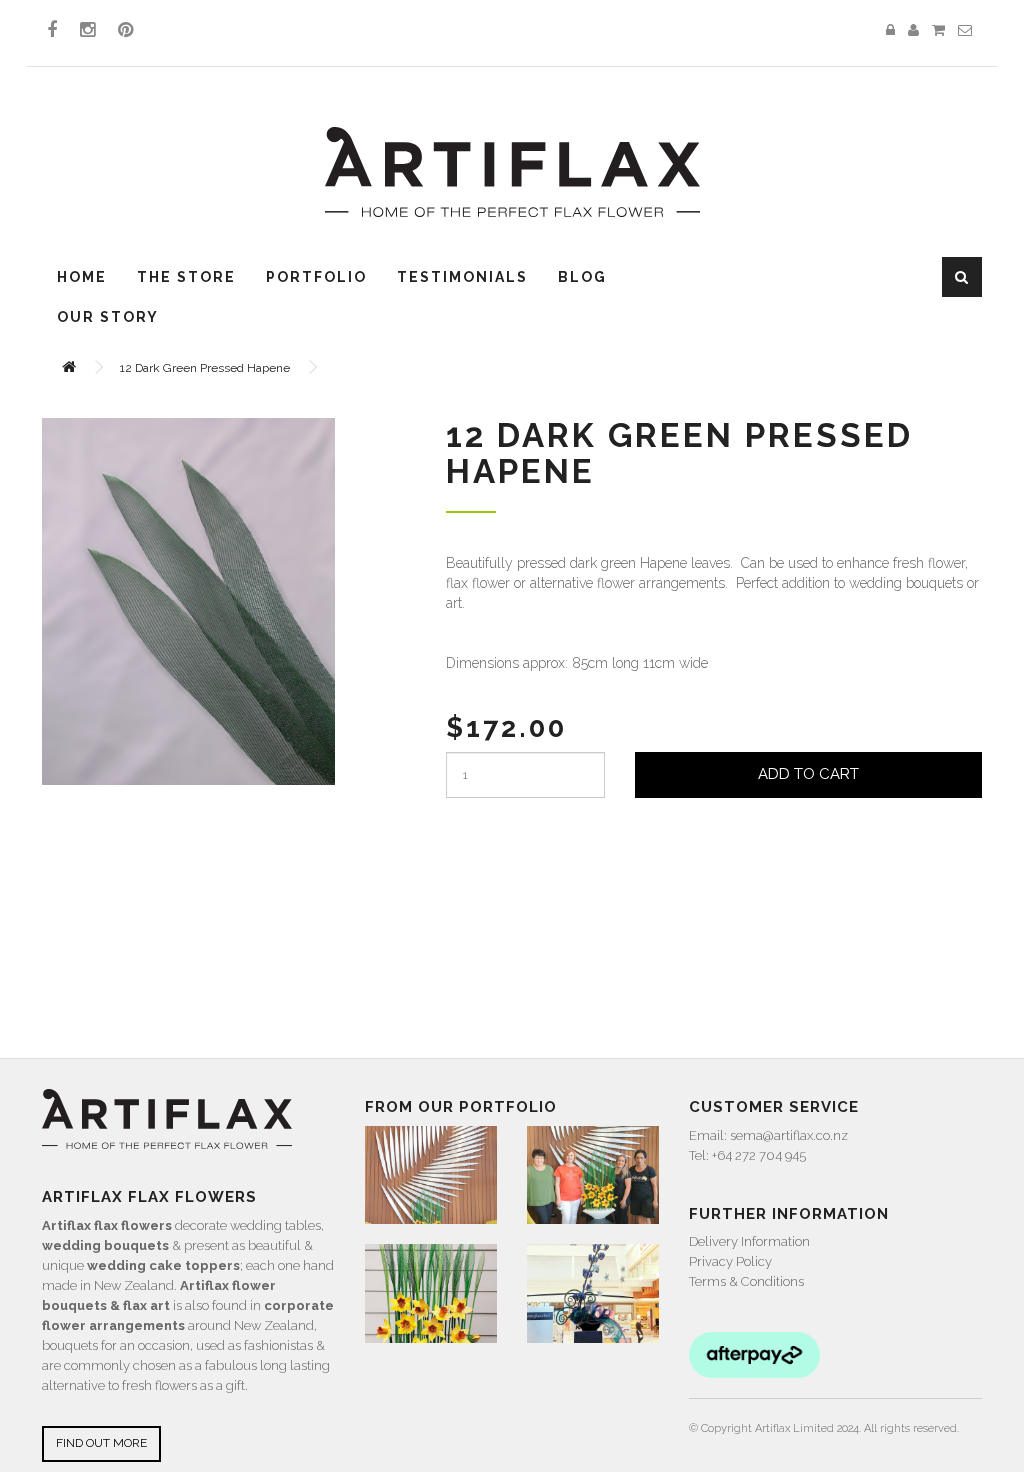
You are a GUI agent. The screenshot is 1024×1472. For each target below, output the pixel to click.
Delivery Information (749, 1241)
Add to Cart (808, 774)
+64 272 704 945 (759, 1155)
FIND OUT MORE (101, 1443)
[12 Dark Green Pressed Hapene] (188, 601)
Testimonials (462, 277)
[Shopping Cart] (938, 31)
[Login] (890, 31)
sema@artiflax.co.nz (789, 1135)
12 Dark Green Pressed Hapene (205, 368)
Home (82, 277)
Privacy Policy (730, 1261)
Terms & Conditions (746, 1281)
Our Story (108, 317)
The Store (186, 277)
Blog (582, 277)
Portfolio (316, 277)
